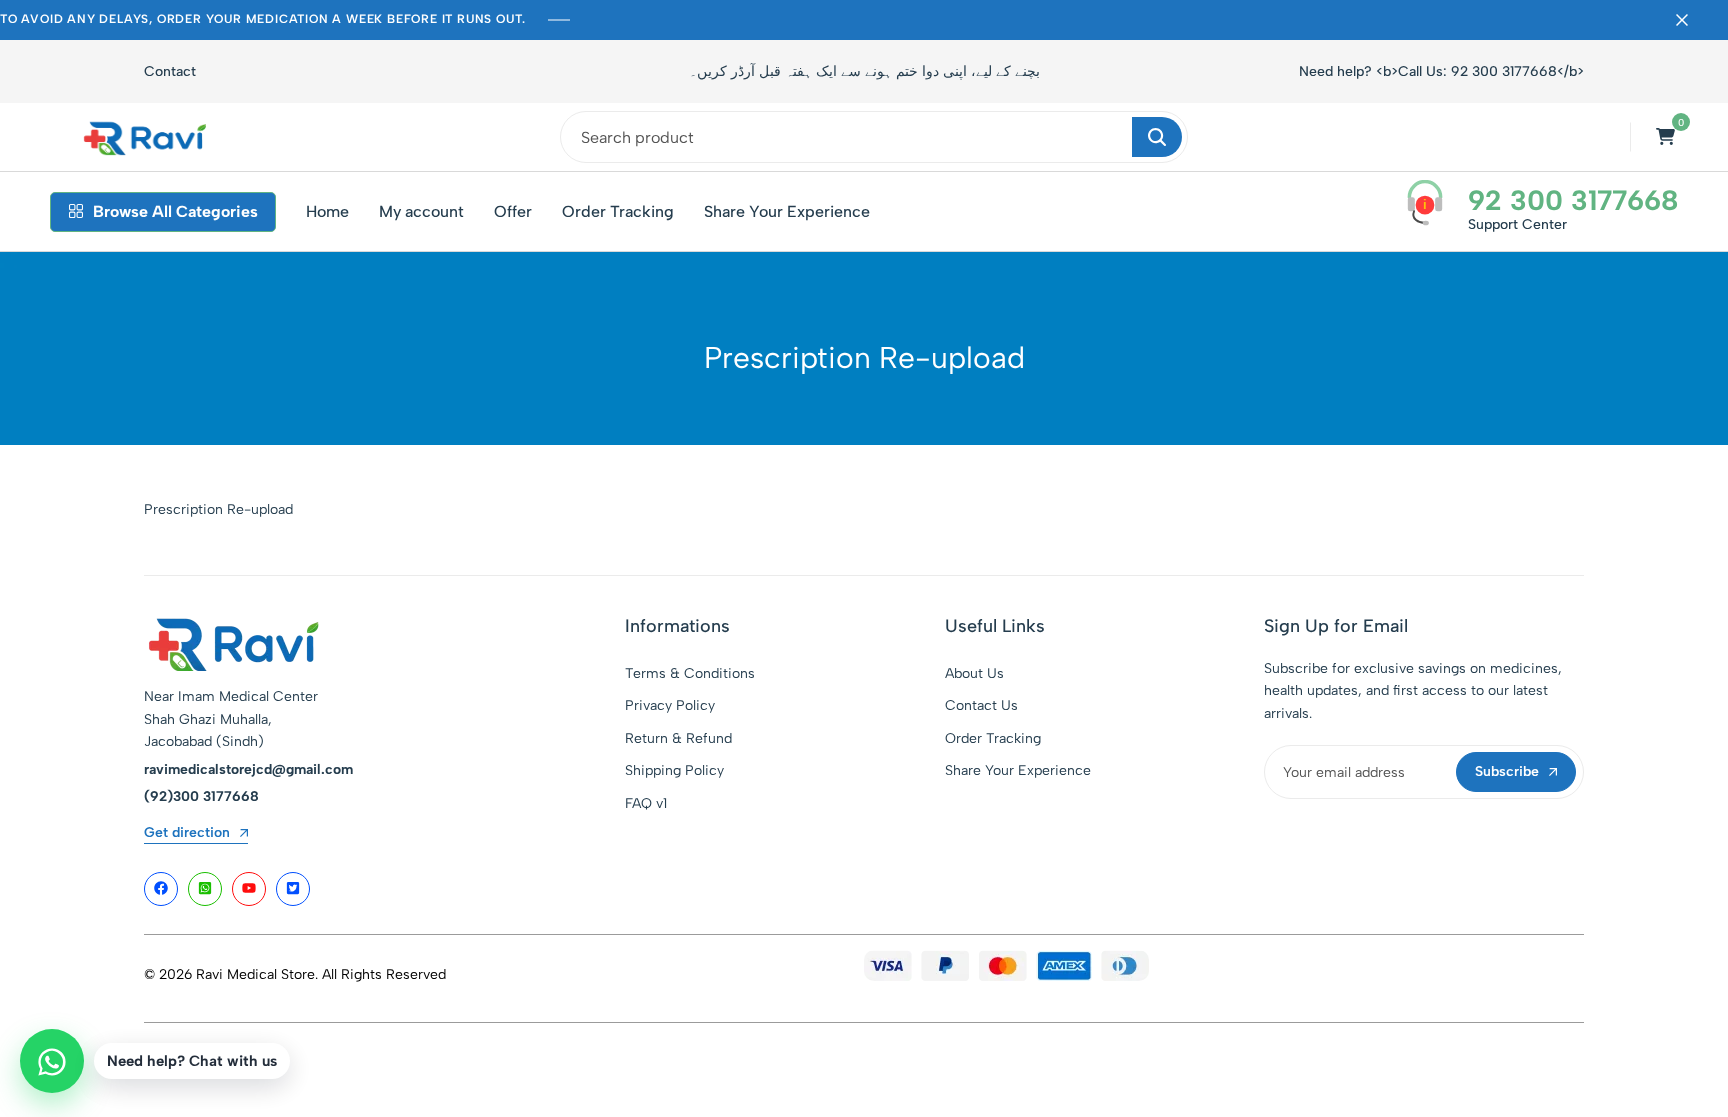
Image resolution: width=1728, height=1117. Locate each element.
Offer (513, 211)
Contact (170, 71)
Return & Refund (678, 738)
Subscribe (1507, 771)
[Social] (161, 889)
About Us (974, 673)
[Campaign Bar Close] (1692, 20)
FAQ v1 (646, 803)
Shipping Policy (674, 770)
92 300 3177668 (1573, 200)
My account (421, 211)
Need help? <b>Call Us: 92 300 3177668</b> (1441, 71)
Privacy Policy (670, 705)
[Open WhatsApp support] (52, 1061)
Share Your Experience (787, 211)
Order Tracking (618, 211)
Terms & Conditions (690, 673)
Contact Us (981, 705)
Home (327, 211)
